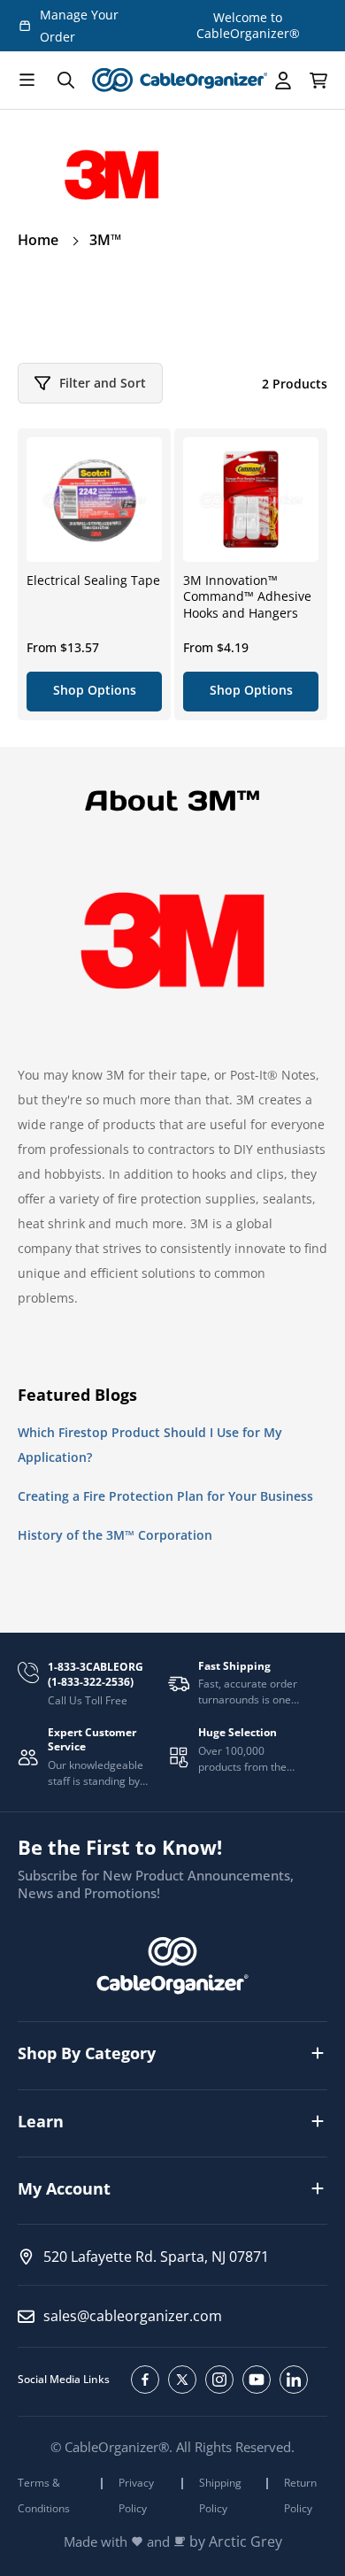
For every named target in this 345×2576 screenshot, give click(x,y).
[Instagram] (219, 2380)
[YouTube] (257, 2380)
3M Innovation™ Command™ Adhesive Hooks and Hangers (247, 596)
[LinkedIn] (294, 2380)
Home (38, 240)
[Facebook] (145, 2380)
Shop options (95, 690)
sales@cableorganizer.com (133, 2316)
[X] (182, 2380)
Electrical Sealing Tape (93, 581)
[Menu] (27, 81)
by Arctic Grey (236, 2542)
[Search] (65, 81)
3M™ (105, 240)
